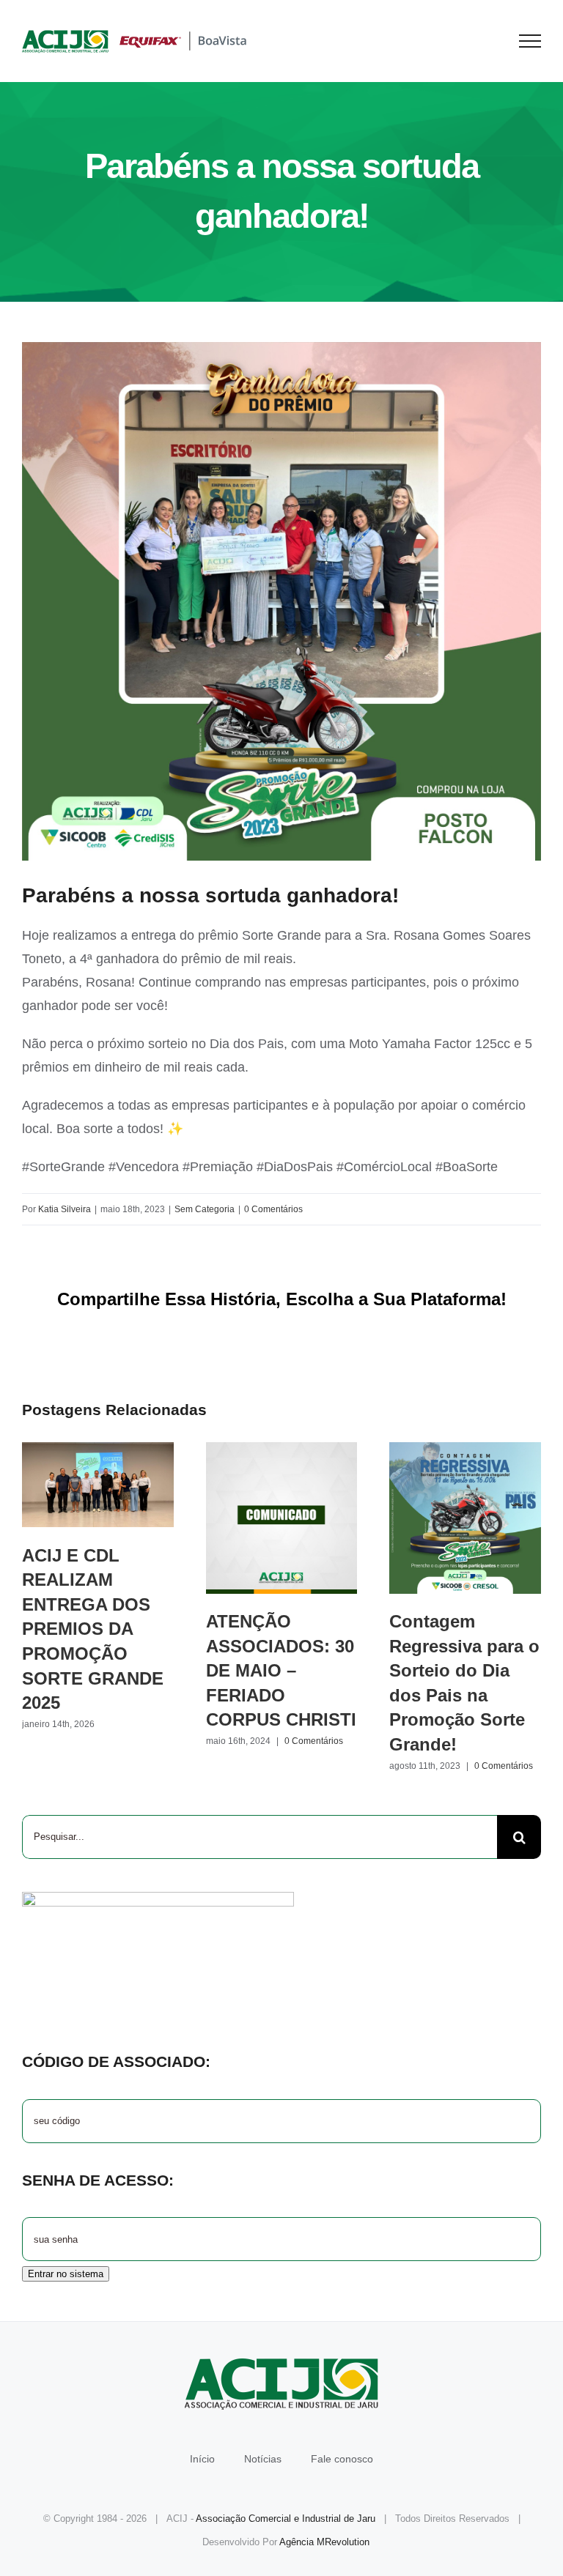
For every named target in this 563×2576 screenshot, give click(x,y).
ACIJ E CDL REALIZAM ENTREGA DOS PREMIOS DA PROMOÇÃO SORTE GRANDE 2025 (98, 1485)
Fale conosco (342, 2459)
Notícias (263, 2459)
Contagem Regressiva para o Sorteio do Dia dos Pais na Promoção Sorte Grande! (465, 1518)
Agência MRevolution (324, 2542)
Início (202, 2459)
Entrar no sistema (66, 2274)
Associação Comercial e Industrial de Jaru (286, 2519)
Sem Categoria (205, 1209)
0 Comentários (273, 1209)
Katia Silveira (65, 1209)
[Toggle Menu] (530, 41)
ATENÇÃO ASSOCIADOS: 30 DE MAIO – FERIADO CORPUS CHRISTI (281, 1518)
